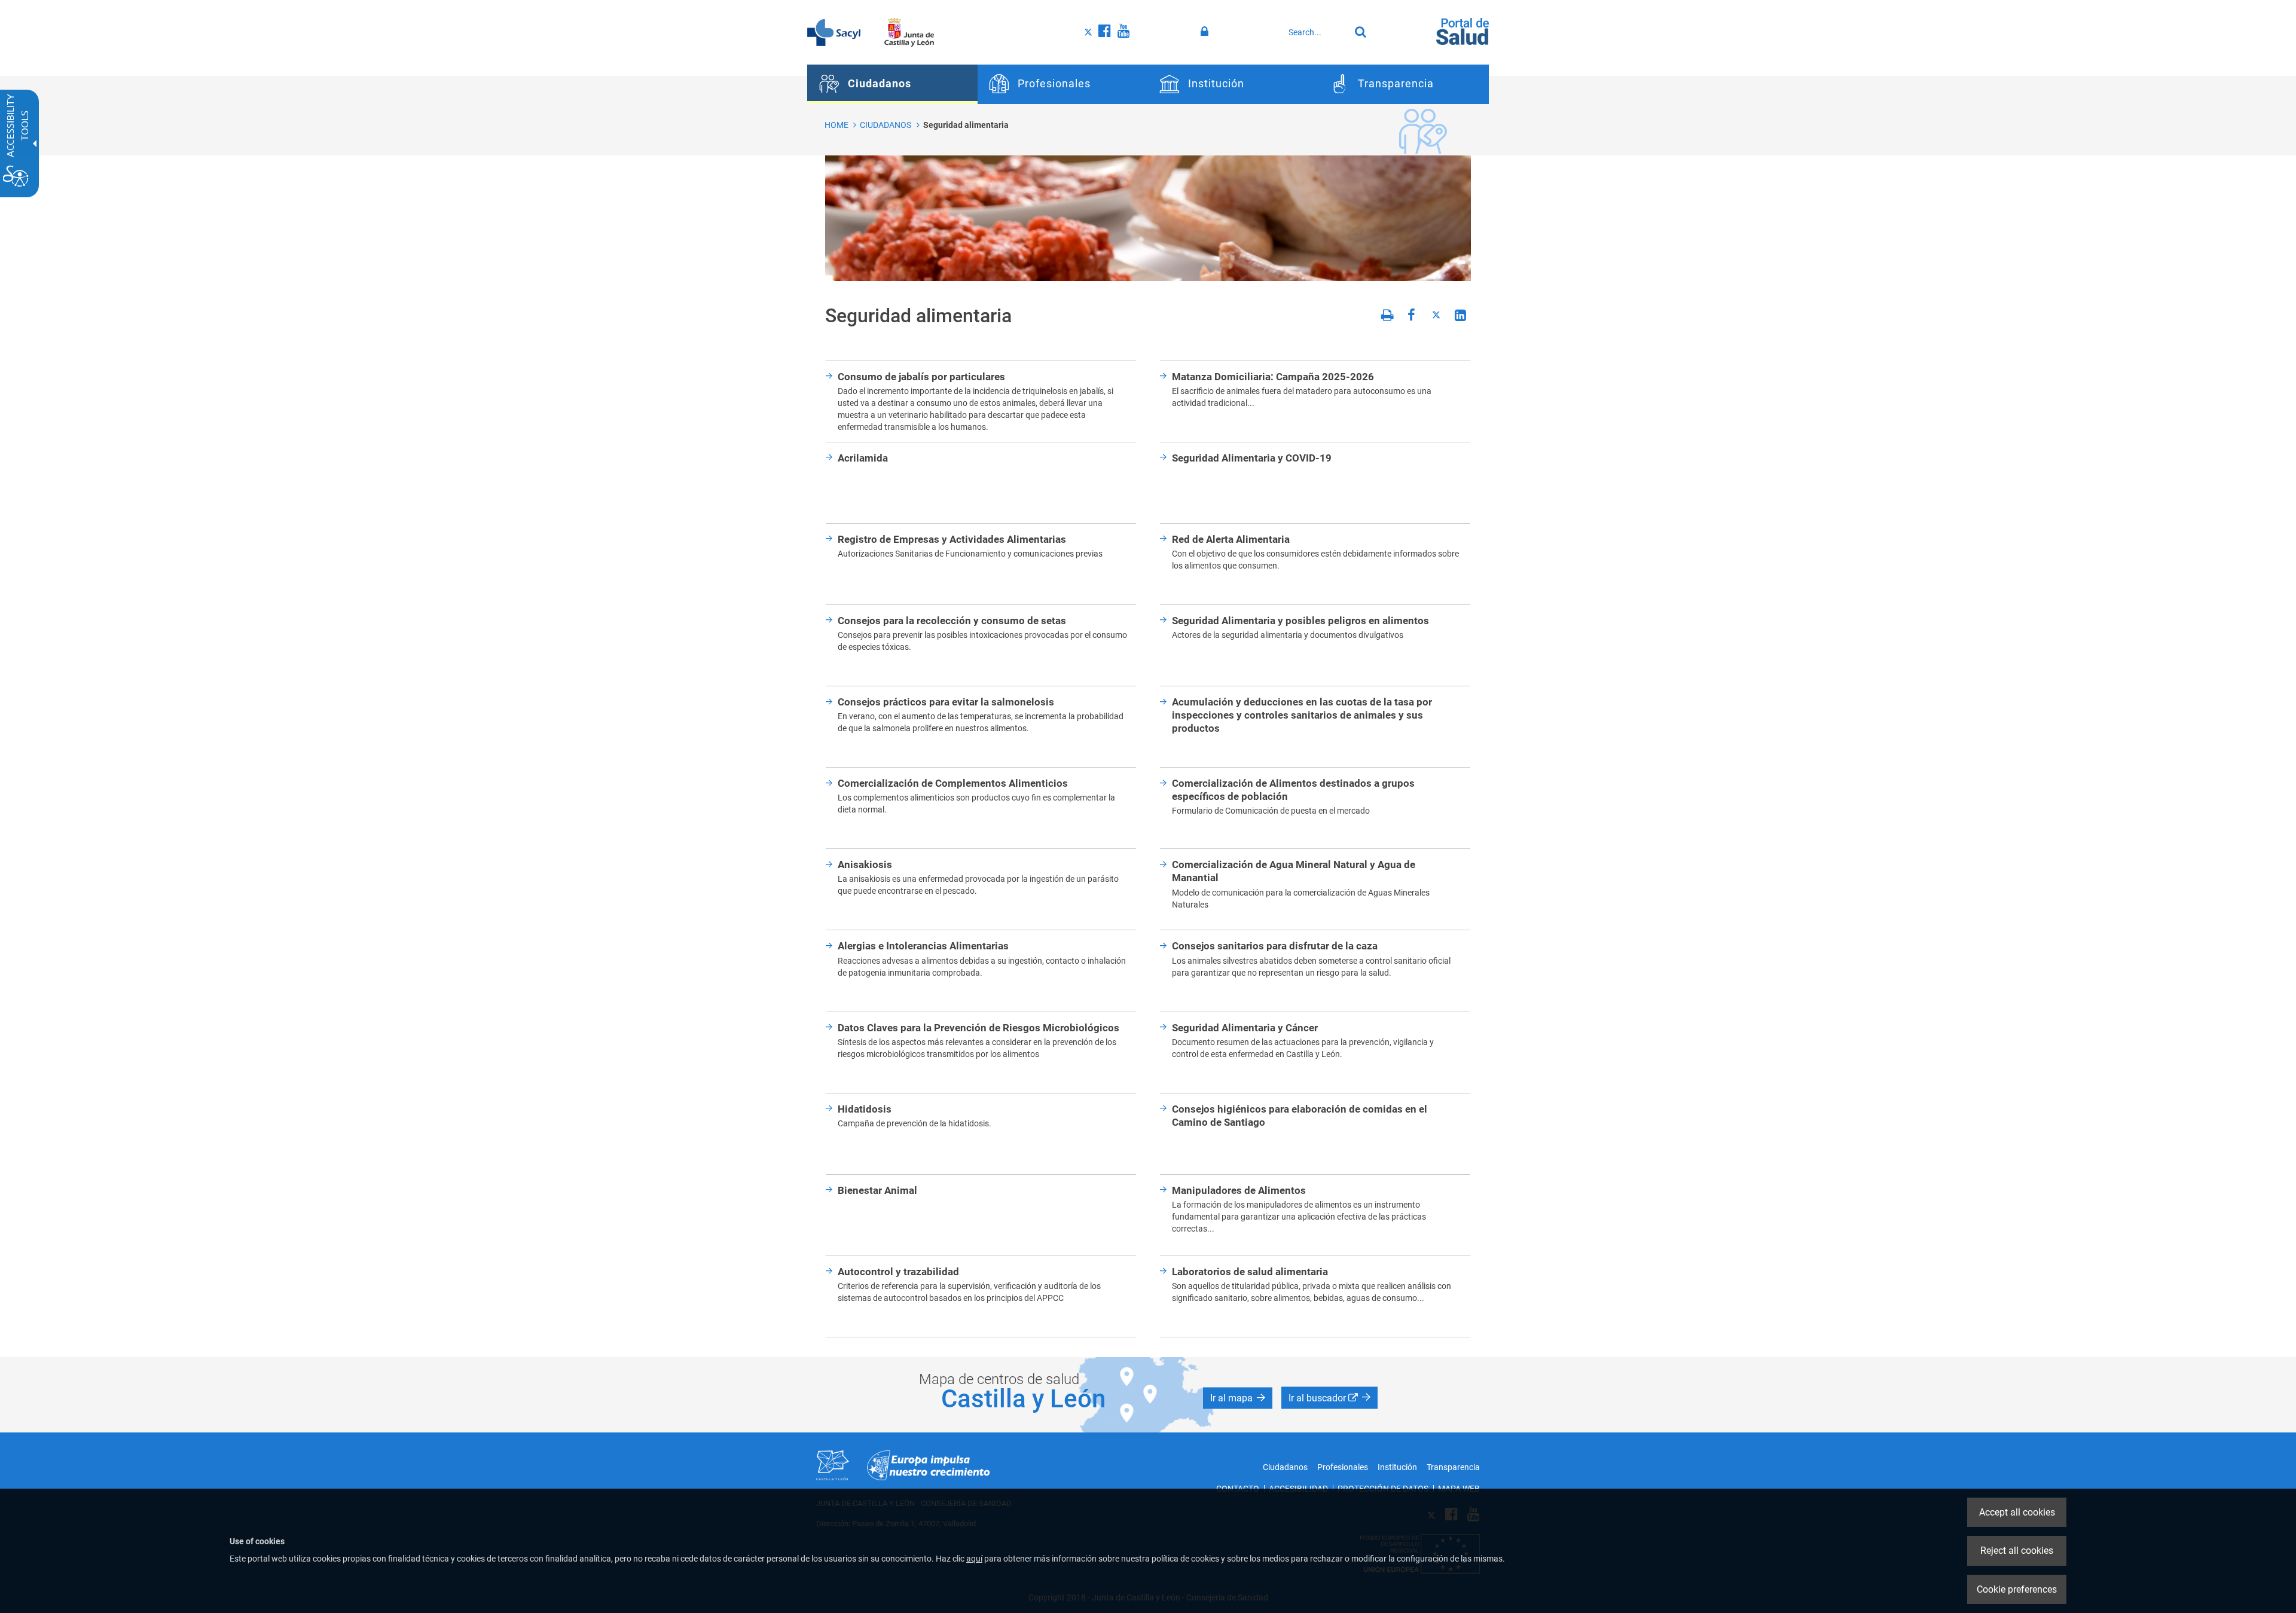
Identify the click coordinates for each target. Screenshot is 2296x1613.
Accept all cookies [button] (2017, 1512)
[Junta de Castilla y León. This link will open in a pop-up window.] (909, 32)
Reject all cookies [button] (2017, 1551)
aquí (974, 1559)
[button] (1238, 1398)
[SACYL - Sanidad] (834, 32)
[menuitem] (892, 84)
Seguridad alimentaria (966, 125)
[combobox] (1316, 32)
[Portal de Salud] (1463, 30)
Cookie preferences (2017, 1589)
